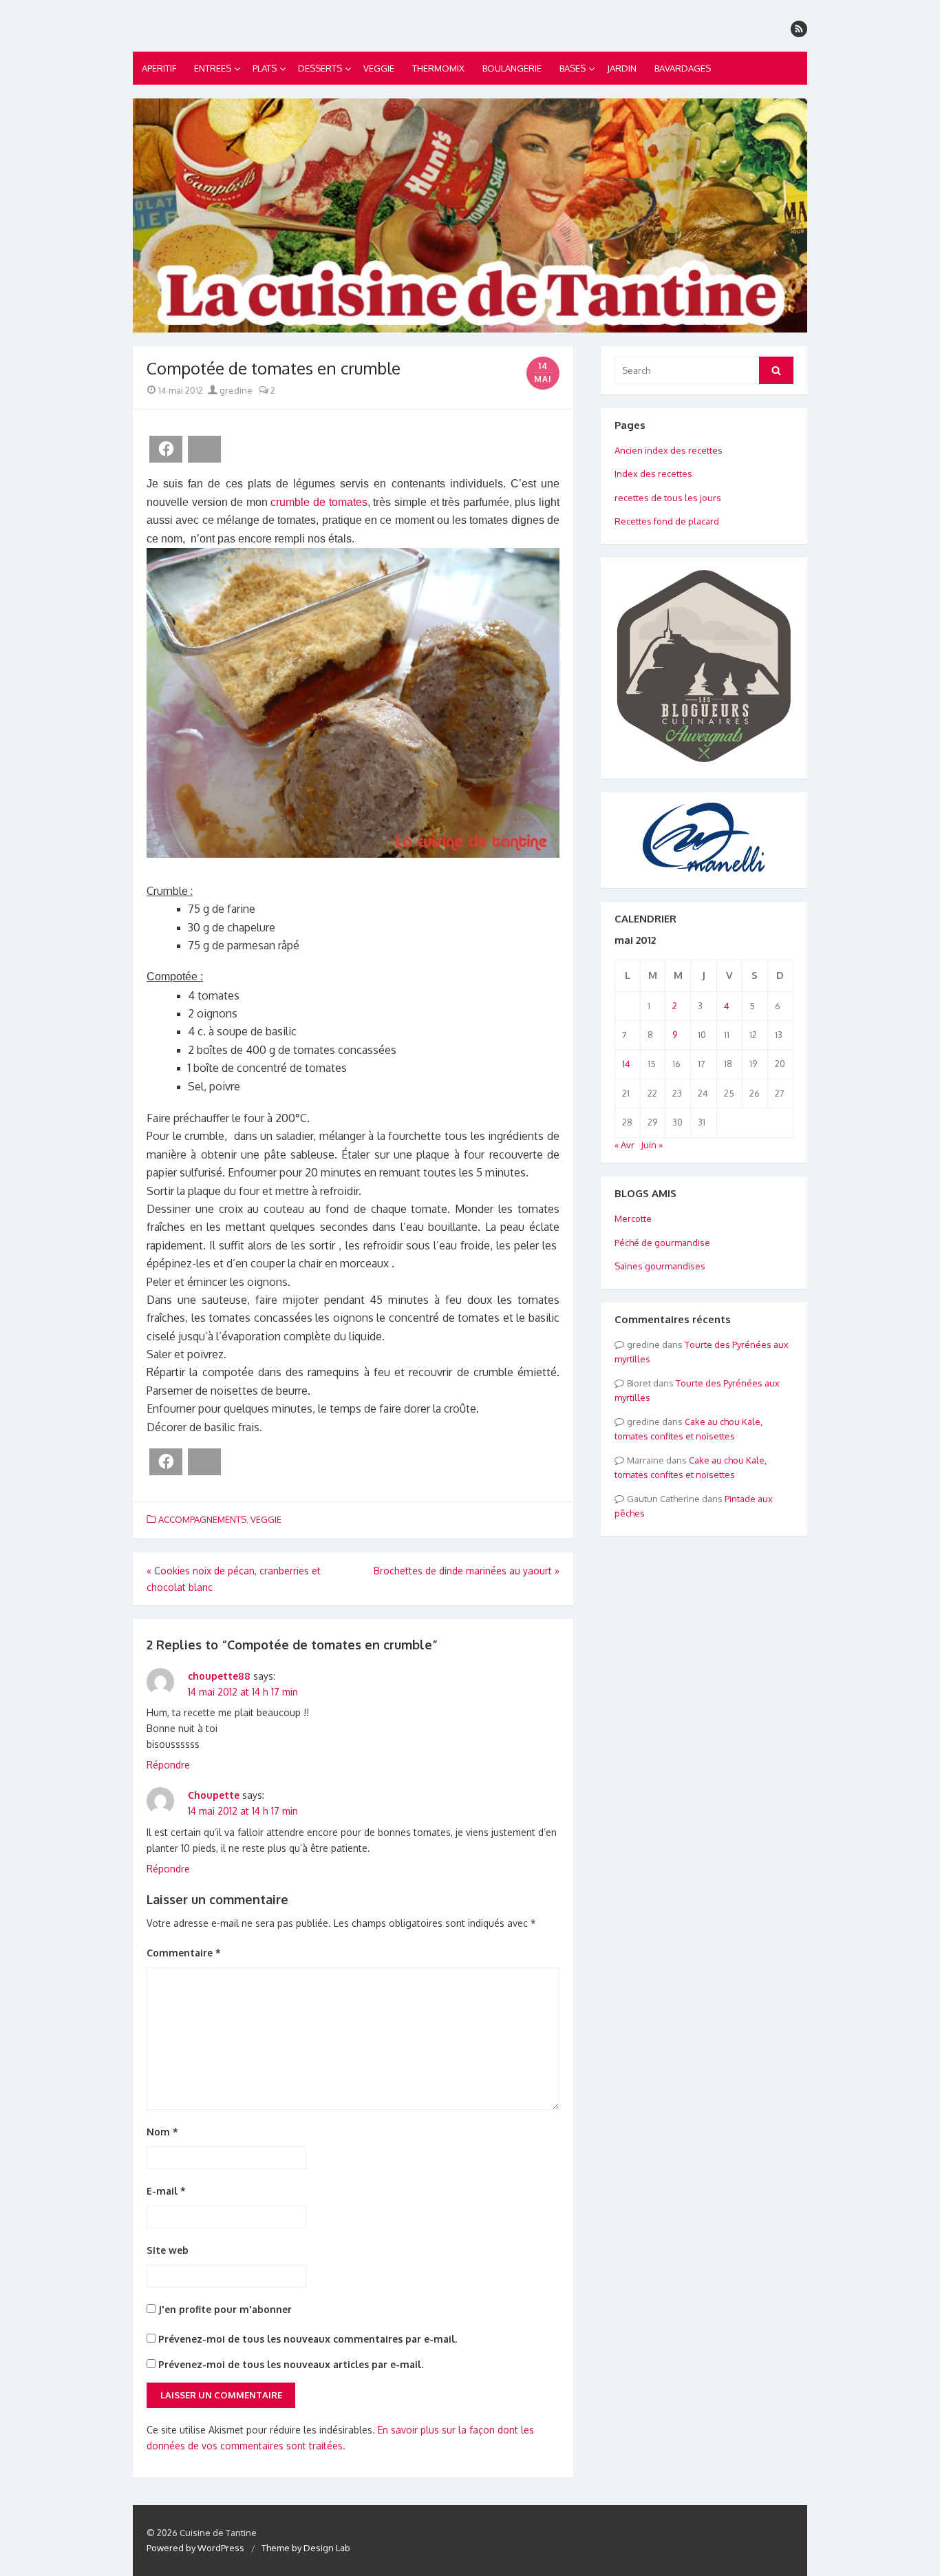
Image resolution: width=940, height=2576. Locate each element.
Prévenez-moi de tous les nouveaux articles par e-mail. (291, 2364)
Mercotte (633, 1218)
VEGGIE (379, 68)
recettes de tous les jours (668, 498)
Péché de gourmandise (662, 1243)
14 (626, 1064)
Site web (168, 2250)
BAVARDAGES (683, 68)
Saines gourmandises (660, 1266)
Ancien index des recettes (669, 450)
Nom (162, 2132)
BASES (573, 68)
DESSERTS (320, 68)
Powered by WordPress (195, 2548)
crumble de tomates (319, 502)
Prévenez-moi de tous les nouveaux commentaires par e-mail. (308, 2339)
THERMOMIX (438, 68)
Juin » (652, 1145)
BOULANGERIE (512, 68)
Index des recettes (653, 474)
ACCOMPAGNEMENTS (202, 1519)
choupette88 (219, 1676)
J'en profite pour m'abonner (224, 2309)
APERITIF (159, 68)
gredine (235, 390)
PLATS (265, 68)
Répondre (168, 1765)
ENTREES (213, 68)
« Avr (624, 1145)
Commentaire (184, 1953)
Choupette (214, 1795)
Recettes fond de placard (667, 521)
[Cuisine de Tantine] (470, 215)
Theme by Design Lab (306, 2548)
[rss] (799, 29)
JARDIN (622, 68)
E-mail (166, 2191)
